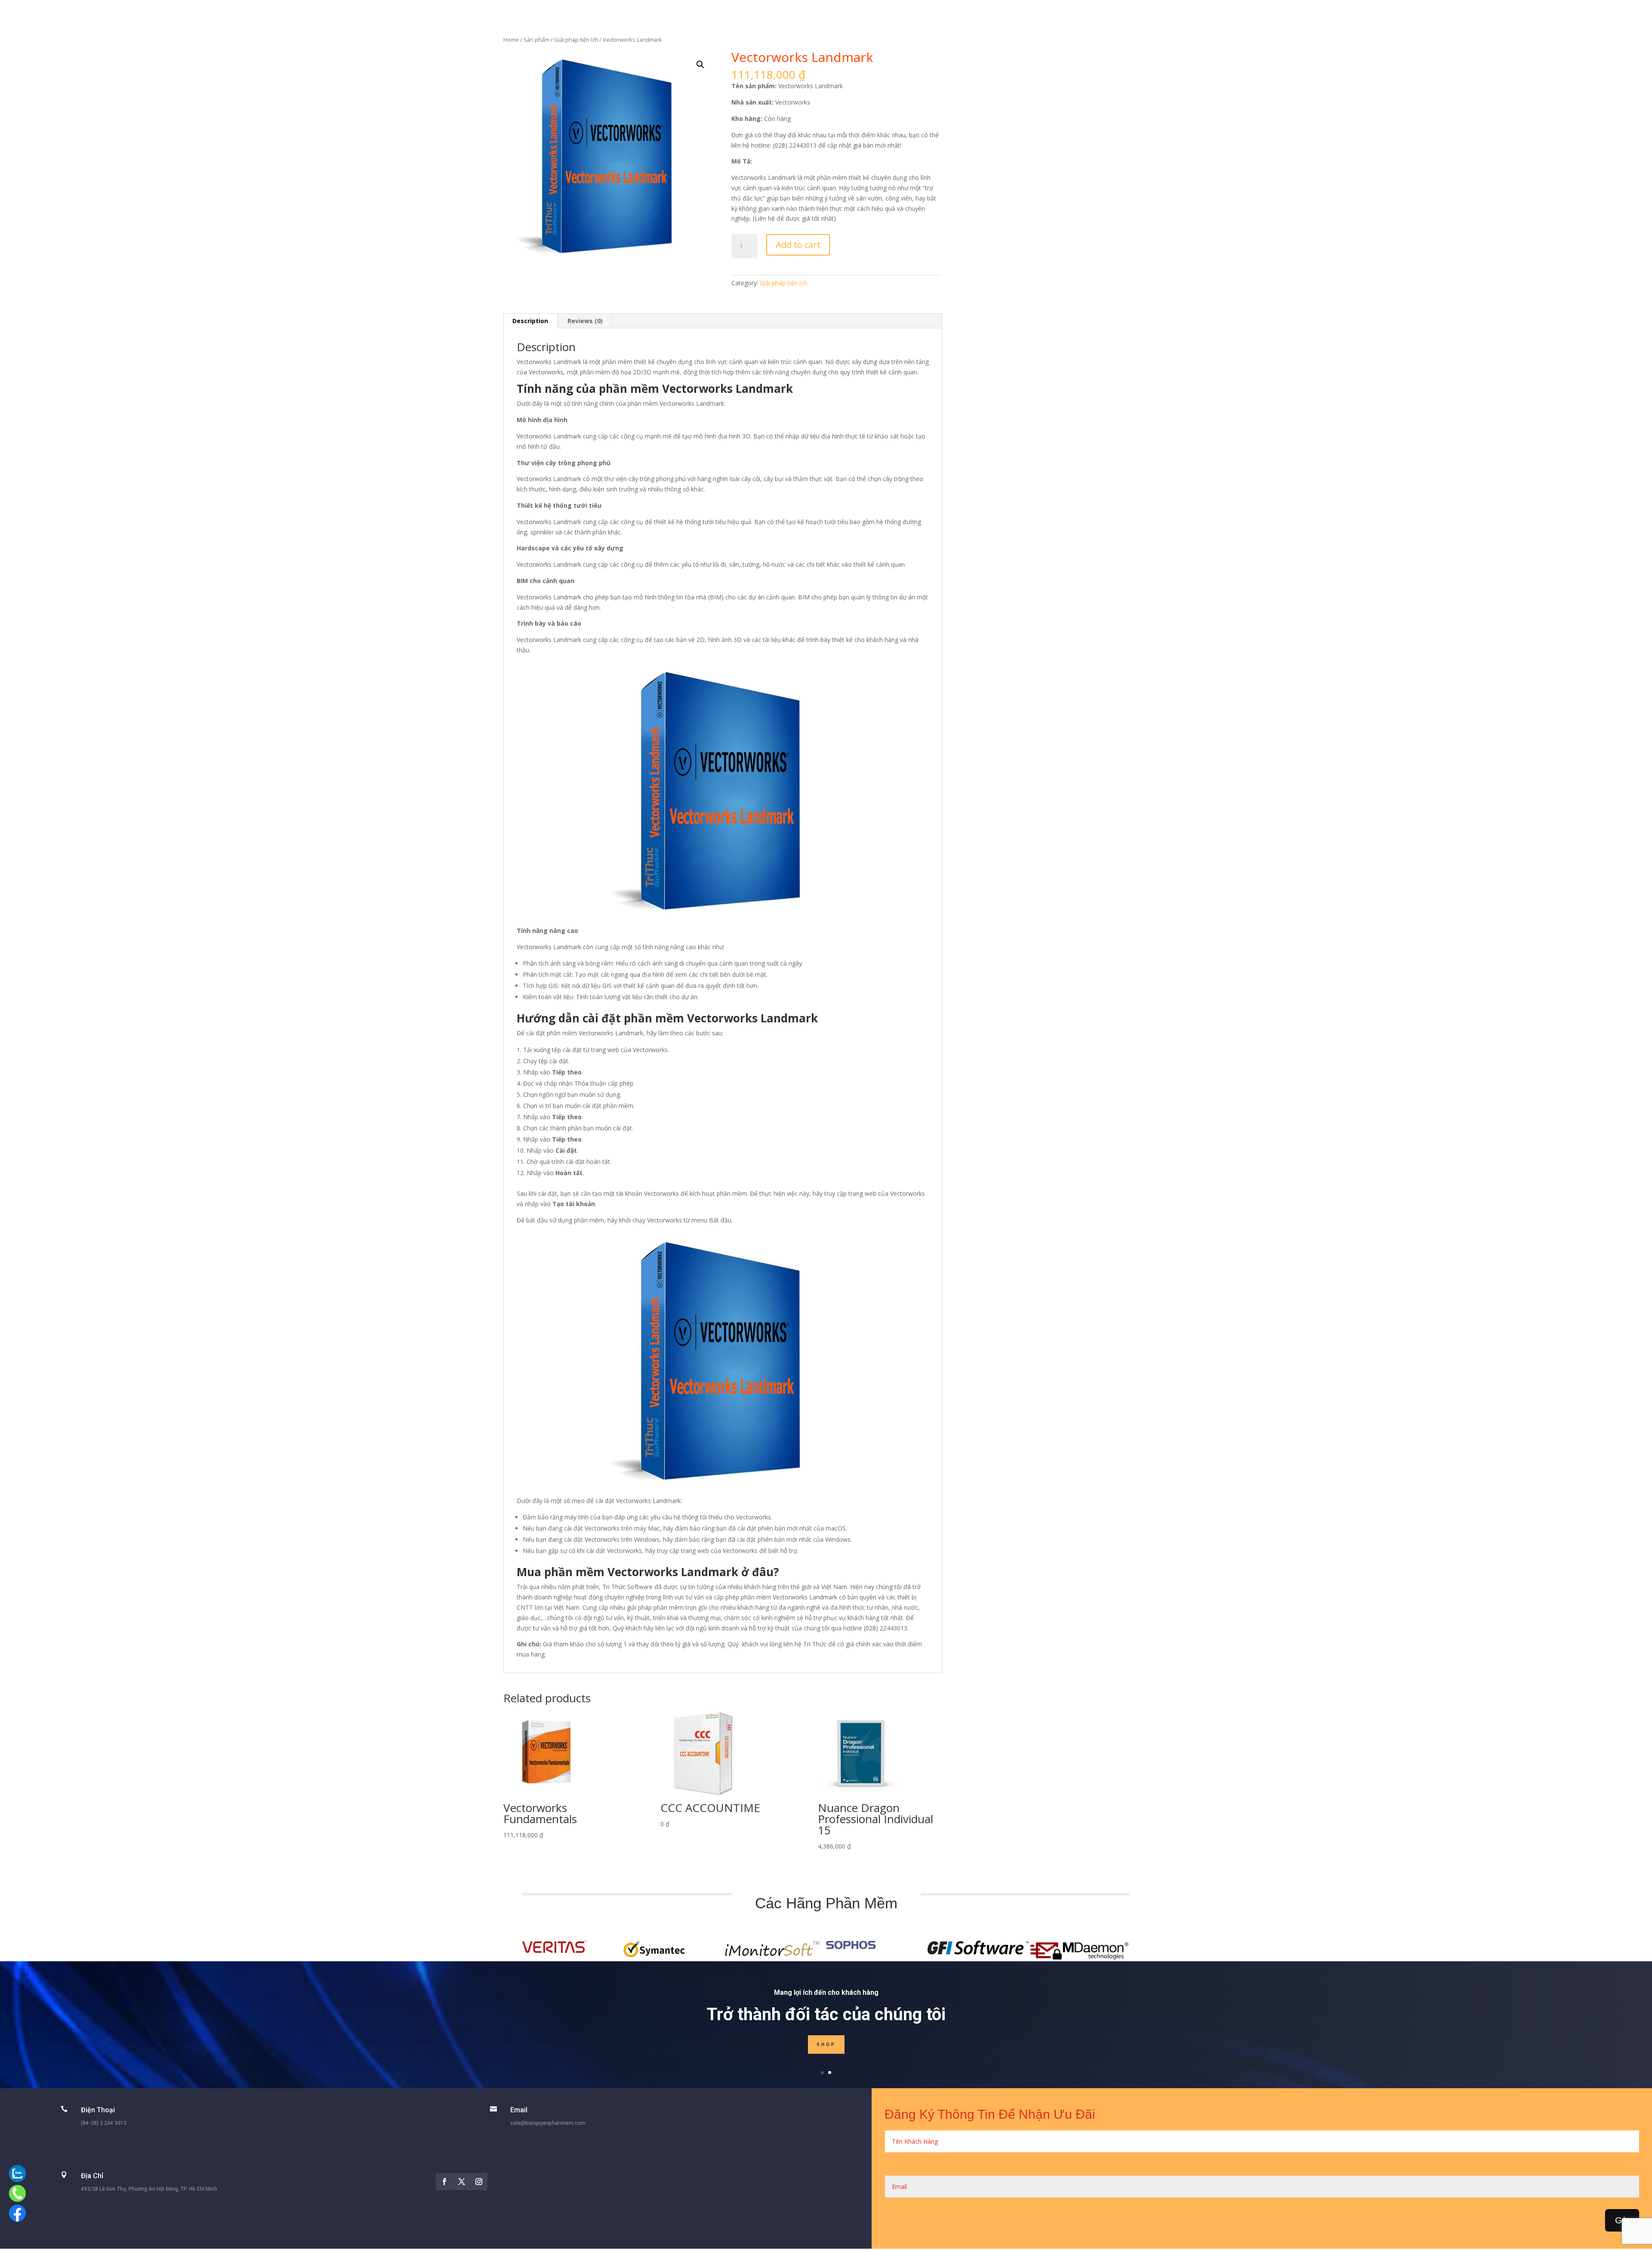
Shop (826, 2045)
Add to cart (798, 245)
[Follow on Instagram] (479, 2182)
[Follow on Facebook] (444, 2182)
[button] (700, 65)
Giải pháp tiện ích (576, 40)
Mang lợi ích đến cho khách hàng (826, 1992)
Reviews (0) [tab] (585, 321)
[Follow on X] (462, 2182)
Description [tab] (530, 321)
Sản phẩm (536, 40)
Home (511, 40)
